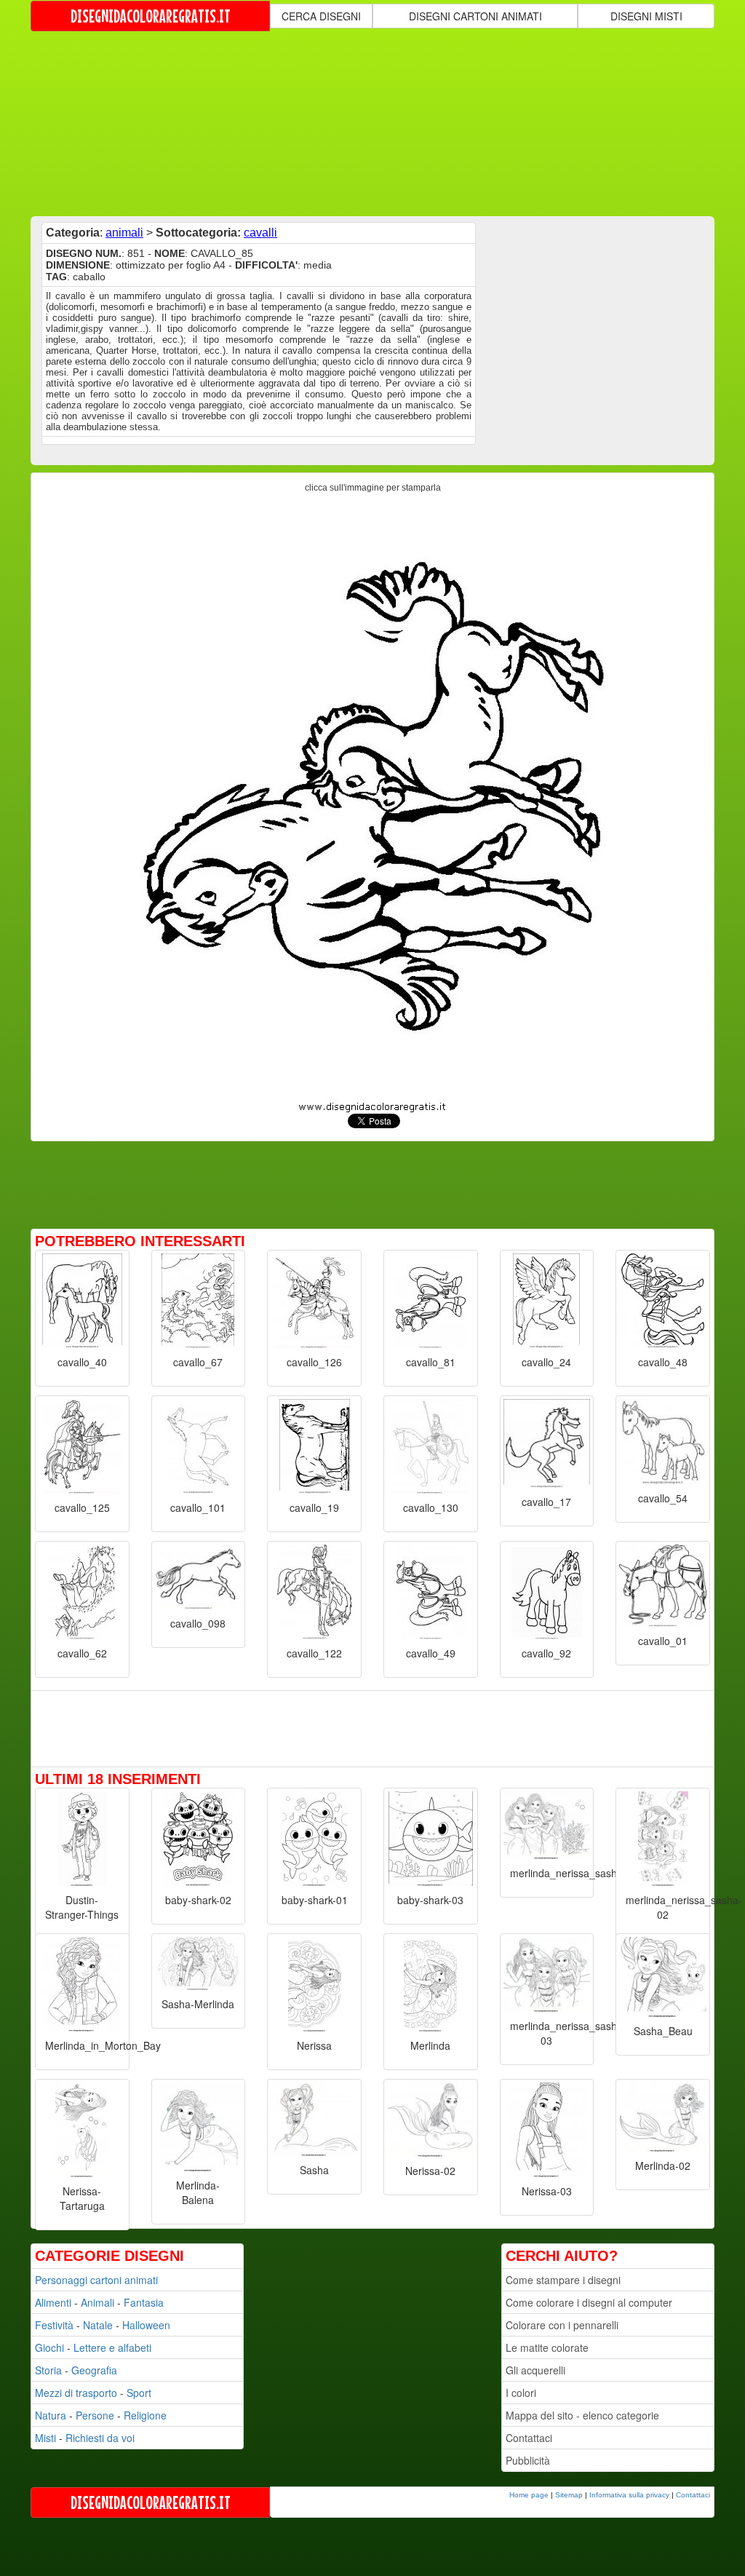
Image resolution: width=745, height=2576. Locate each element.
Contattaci (529, 2438)
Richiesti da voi (100, 2438)
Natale (98, 2325)
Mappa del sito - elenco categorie (582, 2415)
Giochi (49, 2347)
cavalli (260, 233)
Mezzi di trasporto (76, 2393)
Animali (97, 2302)
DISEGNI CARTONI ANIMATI (475, 16)
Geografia (94, 2370)
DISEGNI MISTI (646, 16)
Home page (529, 2495)
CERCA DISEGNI (321, 16)
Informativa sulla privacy (629, 2495)
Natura (51, 2415)
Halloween (146, 2325)
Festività (54, 2325)
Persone (95, 2415)
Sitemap (569, 2495)
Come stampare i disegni (563, 2280)
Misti (45, 2438)
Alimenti (53, 2302)
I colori (521, 2393)
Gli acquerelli (535, 2370)
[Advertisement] (383, 122)
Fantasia (144, 2302)
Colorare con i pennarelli (562, 2325)
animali (124, 233)
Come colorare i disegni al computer (589, 2302)
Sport (139, 2393)
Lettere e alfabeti (112, 2347)
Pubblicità (528, 2460)
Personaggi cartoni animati (96, 2280)
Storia (48, 2370)
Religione (145, 2415)
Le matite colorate (547, 2347)
